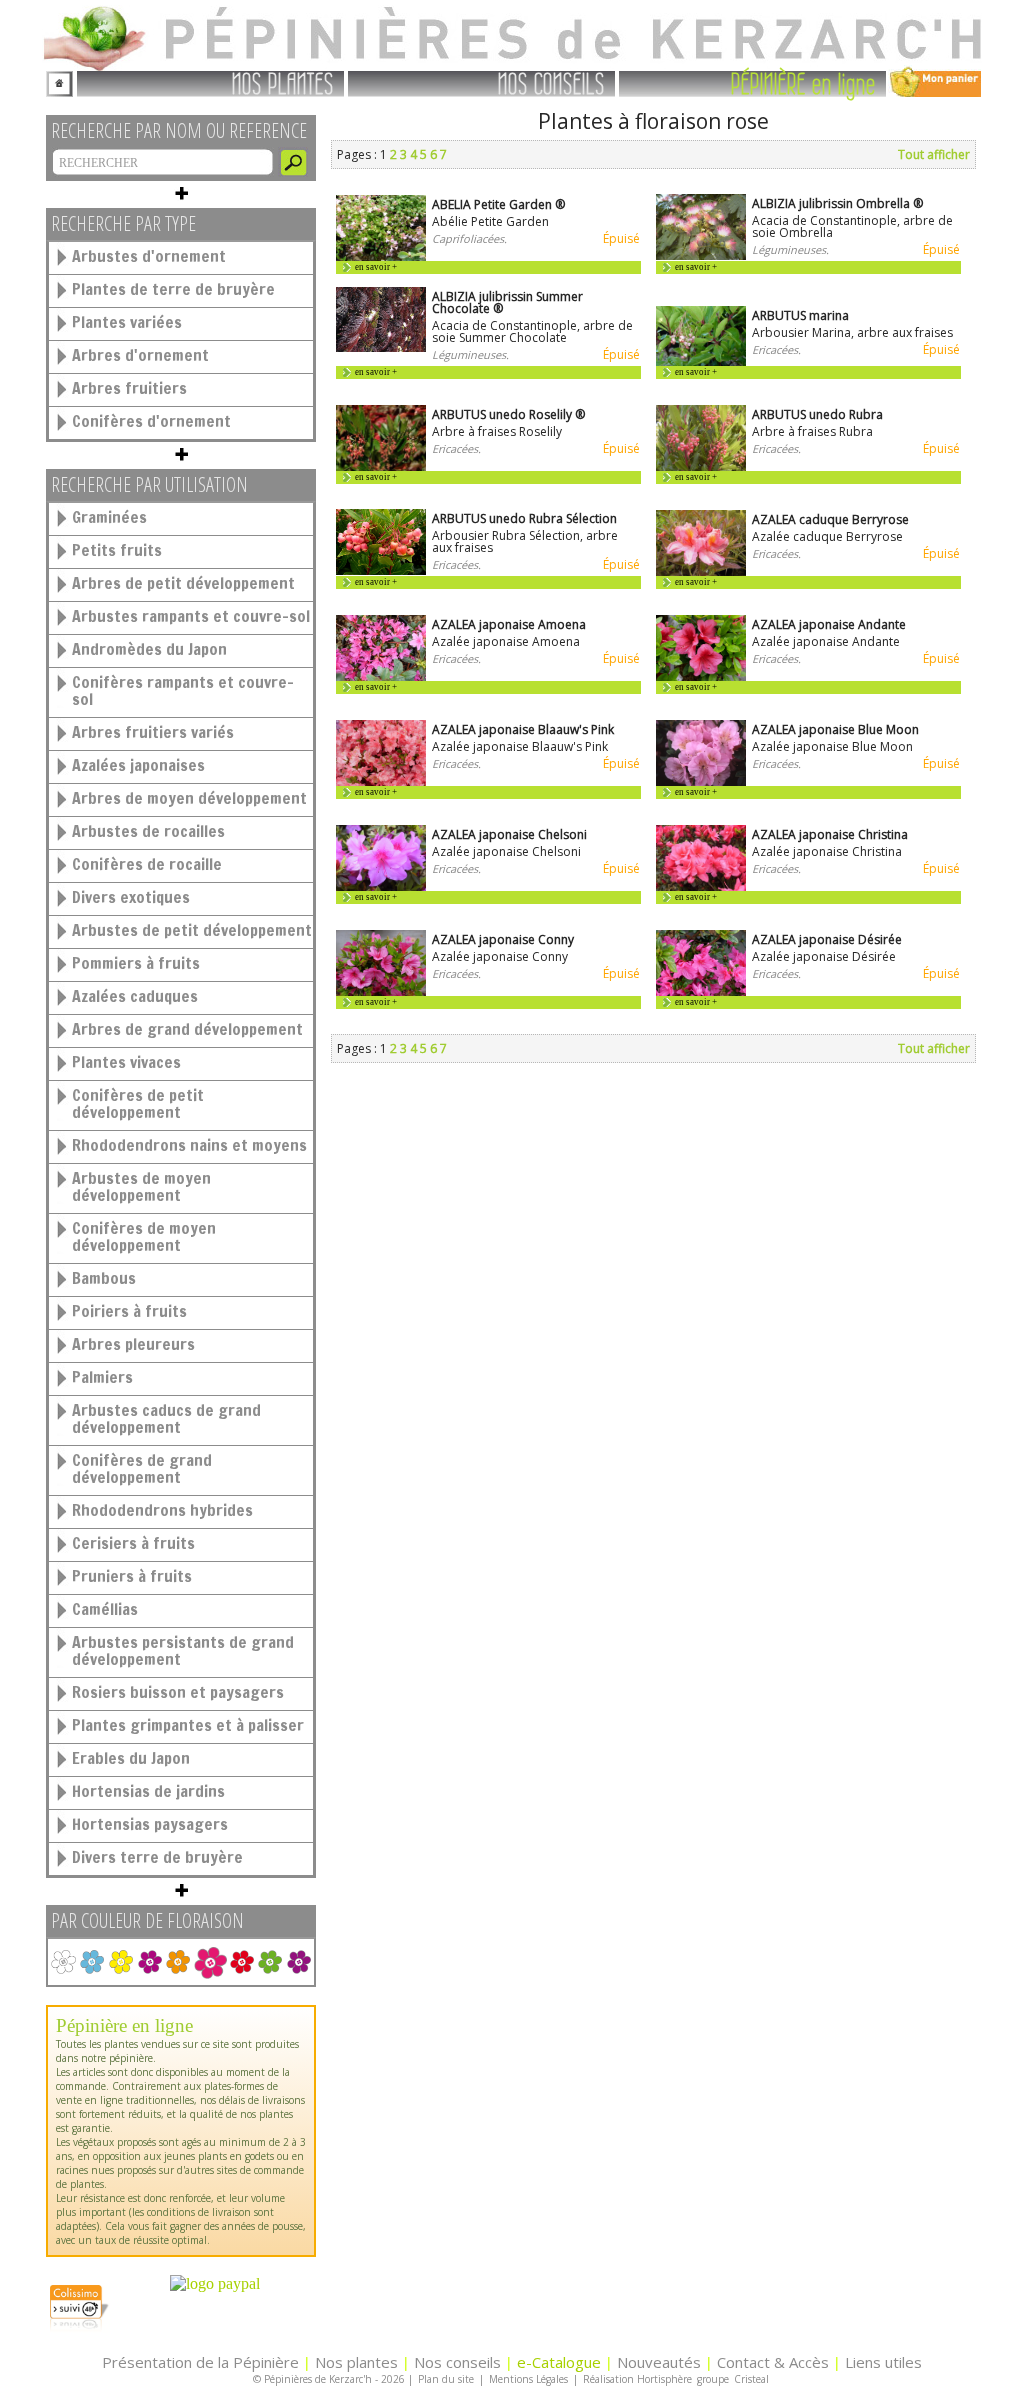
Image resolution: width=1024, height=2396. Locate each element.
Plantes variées (127, 322)
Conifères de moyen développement (144, 1236)
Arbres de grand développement (187, 1029)
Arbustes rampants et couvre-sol (191, 616)
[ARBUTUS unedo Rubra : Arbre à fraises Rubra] (701, 466)
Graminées (109, 517)
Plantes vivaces (126, 1062)
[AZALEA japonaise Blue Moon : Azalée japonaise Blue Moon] (701, 781)
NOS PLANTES (283, 82)
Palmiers (102, 1377)
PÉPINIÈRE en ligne (803, 82)
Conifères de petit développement (138, 1103)
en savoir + (376, 267)
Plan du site (446, 2379)
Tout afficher (934, 154)
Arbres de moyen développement (189, 798)
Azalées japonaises (138, 765)
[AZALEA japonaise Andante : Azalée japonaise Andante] (701, 676)
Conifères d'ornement (151, 421)
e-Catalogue (559, 2362)
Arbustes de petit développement (192, 930)
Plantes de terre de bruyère (173, 289)
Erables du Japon (131, 1758)
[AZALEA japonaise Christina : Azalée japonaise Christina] (701, 886)
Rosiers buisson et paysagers (178, 1692)
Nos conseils (457, 2362)
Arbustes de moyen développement (141, 1186)
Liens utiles (883, 2362)
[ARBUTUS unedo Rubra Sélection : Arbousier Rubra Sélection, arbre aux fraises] (381, 570)
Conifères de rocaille (147, 864)
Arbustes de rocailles (148, 831)
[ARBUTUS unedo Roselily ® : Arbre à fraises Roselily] (381, 466)
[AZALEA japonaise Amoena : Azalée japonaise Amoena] (381, 676)
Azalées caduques (135, 996)
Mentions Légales (528, 2379)
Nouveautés (659, 2362)
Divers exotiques (131, 897)
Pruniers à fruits (132, 1576)
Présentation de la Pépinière (200, 2362)
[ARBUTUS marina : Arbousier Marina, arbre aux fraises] (701, 361)
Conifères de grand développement (142, 1468)
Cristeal (751, 2379)
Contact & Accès (773, 2362)
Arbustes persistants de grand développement (183, 1650)
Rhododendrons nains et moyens (189, 1145)
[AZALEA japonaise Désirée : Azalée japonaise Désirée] (701, 991)
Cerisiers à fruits (133, 1543)
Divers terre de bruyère (157, 1857)
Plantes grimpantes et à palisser (188, 1725)
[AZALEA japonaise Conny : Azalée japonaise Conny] (381, 991)
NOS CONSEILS (551, 82)
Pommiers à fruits (136, 963)
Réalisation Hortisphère (637, 2379)
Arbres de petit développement (183, 583)
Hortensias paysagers (150, 1824)
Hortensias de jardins (148, 1791)
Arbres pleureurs (133, 1344)
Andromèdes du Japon (149, 649)
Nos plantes (356, 2362)
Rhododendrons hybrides (162, 1510)
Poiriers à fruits (129, 1311)
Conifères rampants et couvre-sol (183, 690)
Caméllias (105, 1609)
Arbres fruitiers (129, 388)
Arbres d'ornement (140, 355)
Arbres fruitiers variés (153, 732)
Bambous (104, 1278)
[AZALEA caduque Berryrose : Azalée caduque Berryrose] (701, 571)
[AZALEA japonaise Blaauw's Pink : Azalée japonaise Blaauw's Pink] (381, 781)
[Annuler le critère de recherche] (210, 1962)
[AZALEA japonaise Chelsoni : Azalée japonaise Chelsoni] (381, 886)
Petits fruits (117, 550)
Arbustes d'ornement (149, 256)
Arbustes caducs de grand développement (166, 1418)
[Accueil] (59, 81)
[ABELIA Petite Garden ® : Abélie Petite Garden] (381, 256)
